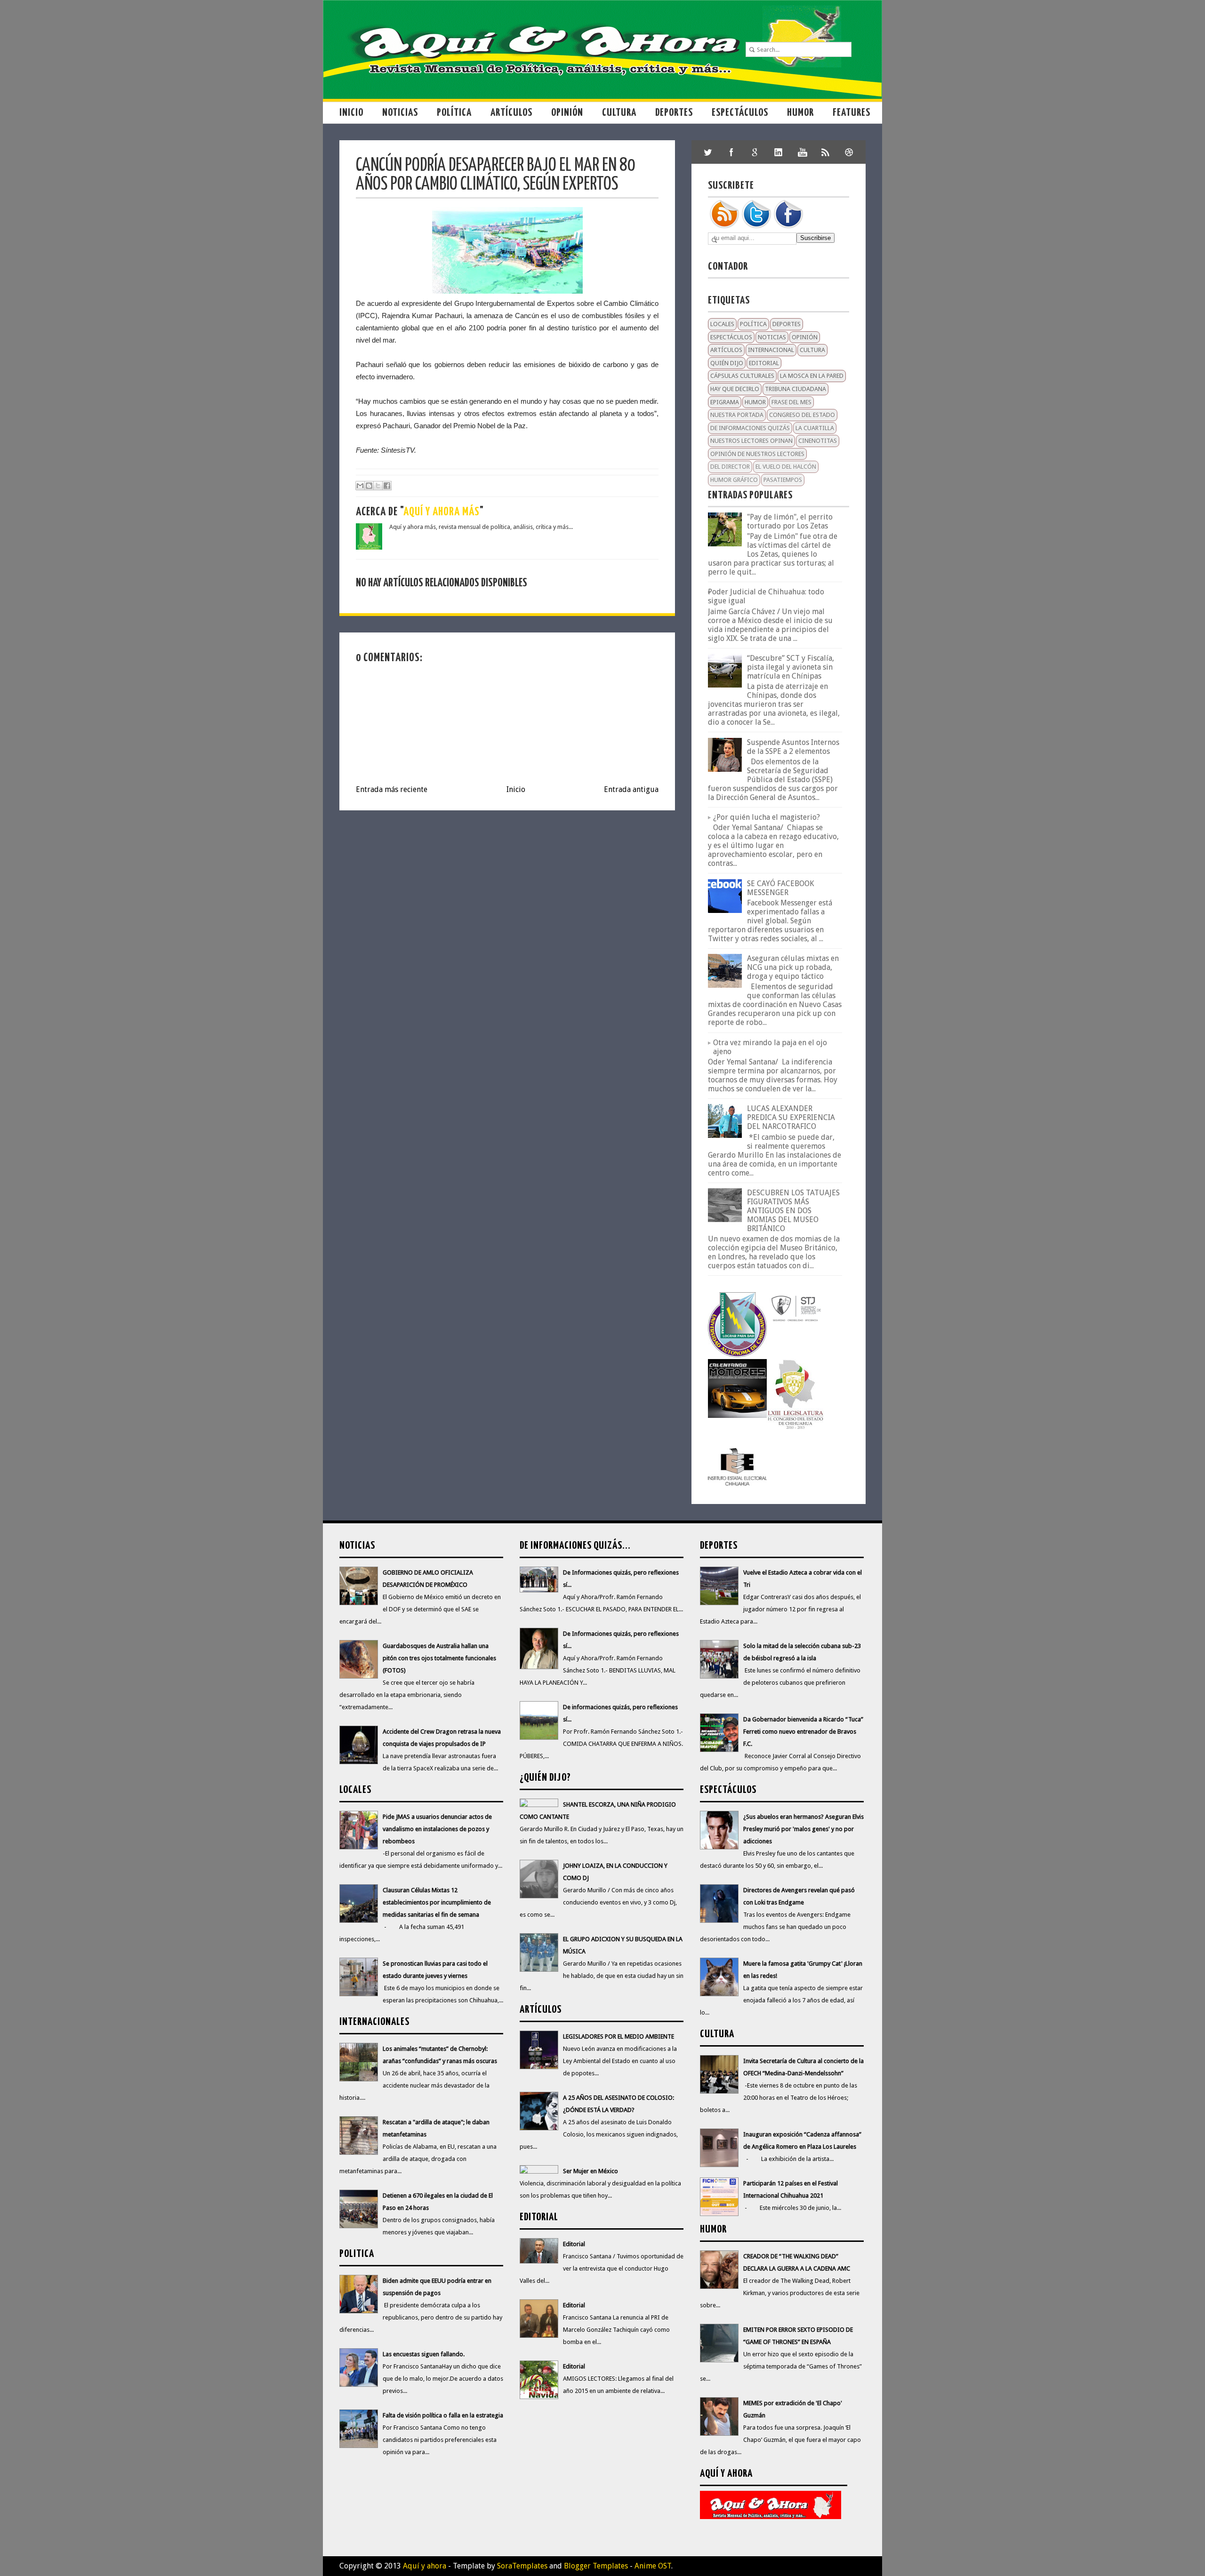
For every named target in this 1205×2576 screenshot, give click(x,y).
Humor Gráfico (734, 480)
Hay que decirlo (735, 389)
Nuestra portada (737, 415)
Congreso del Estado (802, 415)
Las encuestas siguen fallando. (424, 2354)
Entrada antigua (631, 789)
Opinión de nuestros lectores (757, 454)
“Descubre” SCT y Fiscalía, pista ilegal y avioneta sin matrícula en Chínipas (791, 667)
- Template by (497, 2566)
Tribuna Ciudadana (795, 389)
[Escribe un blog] (369, 486)
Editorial (764, 363)
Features (852, 113)
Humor (800, 113)
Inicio (351, 113)
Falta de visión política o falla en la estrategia (443, 2415)
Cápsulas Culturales (742, 376)
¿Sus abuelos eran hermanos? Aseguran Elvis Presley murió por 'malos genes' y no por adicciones (803, 1829)
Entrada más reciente (392, 789)
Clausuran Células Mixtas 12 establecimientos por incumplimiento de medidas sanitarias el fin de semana (437, 1902)
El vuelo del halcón (786, 467)
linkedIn (779, 152)
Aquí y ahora (425, 2566)
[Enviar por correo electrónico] (360, 486)
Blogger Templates (596, 2566)
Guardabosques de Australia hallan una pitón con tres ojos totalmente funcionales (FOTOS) (439, 1658)
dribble (849, 152)
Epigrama (725, 402)
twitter (708, 152)
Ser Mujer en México (590, 2171)
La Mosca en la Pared (812, 376)
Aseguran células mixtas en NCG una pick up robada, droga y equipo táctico (793, 967)
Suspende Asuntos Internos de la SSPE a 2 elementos (793, 747)
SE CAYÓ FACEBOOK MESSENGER (780, 888)
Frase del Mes (791, 402)
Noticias (400, 113)
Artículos (511, 113)
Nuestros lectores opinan (751, 441)
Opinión (567, 113)
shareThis (826, 152)
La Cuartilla (815, 428)
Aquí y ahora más (442, 512)
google (755, 152)
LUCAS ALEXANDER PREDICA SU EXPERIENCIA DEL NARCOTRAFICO (791, 1117)
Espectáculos (740, 113)
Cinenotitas (818, 441)
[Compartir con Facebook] (387, 486)
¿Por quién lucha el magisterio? (767, 817)
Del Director (730, 467)
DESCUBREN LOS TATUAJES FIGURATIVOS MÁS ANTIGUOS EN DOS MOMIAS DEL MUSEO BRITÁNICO (793, 1211)
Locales (722, 324)
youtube (802, 152)
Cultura (619, 113)
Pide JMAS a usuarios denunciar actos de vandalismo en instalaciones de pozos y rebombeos (437, 1829)
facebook (731, 152)
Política (454, 113)
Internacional (771, 350)
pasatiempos (783, 480)
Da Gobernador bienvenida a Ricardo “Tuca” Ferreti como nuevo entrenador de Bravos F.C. (803, 1732)
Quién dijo (727, 363)
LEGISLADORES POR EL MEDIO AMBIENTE (619, 2036)
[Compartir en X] (378, 486)
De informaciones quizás (750, 428)
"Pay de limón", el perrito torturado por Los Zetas (790, 521)
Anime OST (653, 2566)
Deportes (674, 113)
